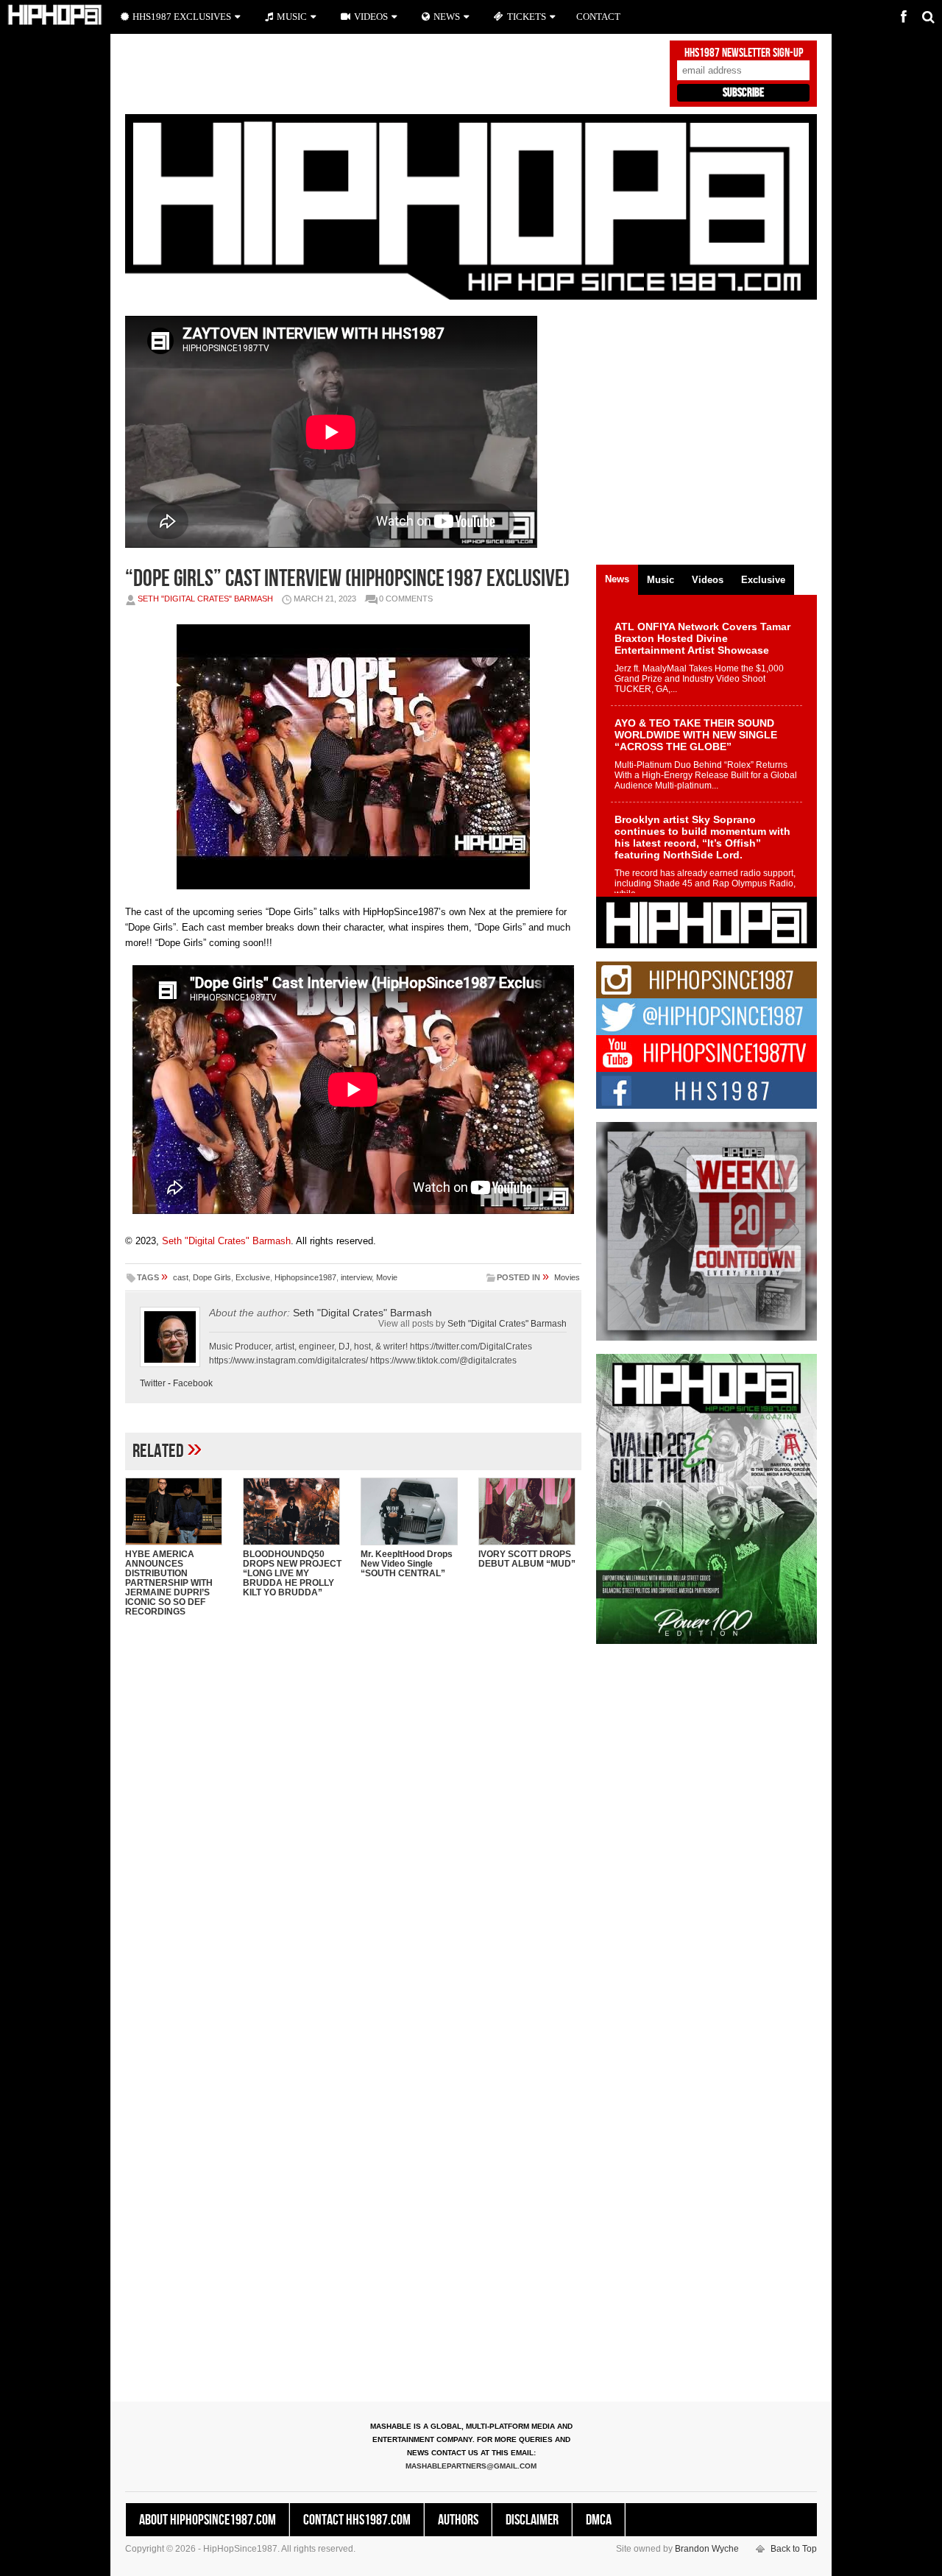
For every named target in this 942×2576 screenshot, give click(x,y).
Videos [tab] (708, 580)
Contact (598, 17)
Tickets (527, 17)
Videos (371, 17)
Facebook (193, 1383)
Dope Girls (212, 1277)
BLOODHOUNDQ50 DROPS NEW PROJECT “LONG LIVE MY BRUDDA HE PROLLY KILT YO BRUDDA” (292, 1573)
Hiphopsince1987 (305, 1277)
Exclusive (253, 1277)
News (447, 17)
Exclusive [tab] (763, 580)
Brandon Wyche (707, 2549)
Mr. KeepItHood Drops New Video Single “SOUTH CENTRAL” (407, 1564)
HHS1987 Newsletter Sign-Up (744, 53)
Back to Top (794, 2549)
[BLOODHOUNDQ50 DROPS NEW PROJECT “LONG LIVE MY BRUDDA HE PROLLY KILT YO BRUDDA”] (294, 1511)
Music (292, 17)
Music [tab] (661, 580)
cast (181, 1277)
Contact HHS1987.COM (357, 2520)
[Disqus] (353, 1818)
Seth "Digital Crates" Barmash (205, 599)
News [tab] (617, 579)
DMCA (599, 2520)
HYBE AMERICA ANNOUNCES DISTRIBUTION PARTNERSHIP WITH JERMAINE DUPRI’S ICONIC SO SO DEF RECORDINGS (169, 1583)
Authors (458, 2520)
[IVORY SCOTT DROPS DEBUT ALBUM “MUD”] (530, 1511)
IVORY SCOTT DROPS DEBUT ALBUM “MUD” (527, 1559)
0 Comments (406, 599)
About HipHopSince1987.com (208, 2520)
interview (356, 1277)
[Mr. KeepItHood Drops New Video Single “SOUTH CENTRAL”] (412, 1511)
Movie (387, 1277)
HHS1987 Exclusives (182, 17)
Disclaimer (532, 2520)
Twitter (153, 1383)
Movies (567, 1277)
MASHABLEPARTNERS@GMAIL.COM (471, 2466)
